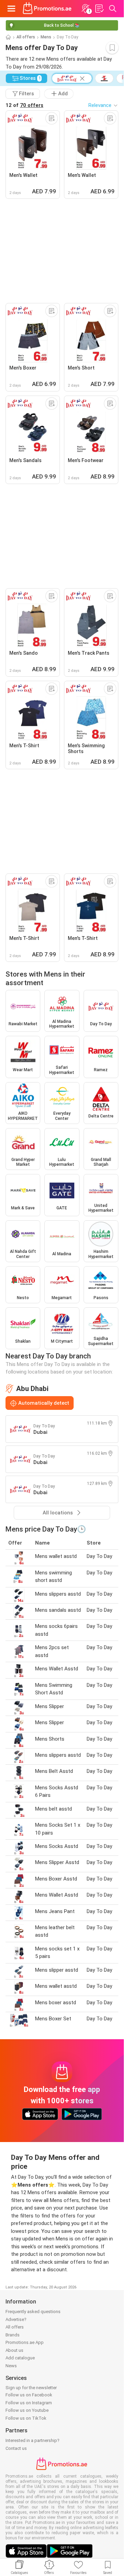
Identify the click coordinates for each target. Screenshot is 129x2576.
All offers (26, 37)
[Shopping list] (99, 9)
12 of (24, 105)
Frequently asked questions (33, 2312)
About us (14, 2350)
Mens (46, 37)
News (11, 2366)
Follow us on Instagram (29, 2403)
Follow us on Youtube (27, 2410)
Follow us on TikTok (26, 2418)
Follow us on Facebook (29, 2395)
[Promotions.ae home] (47, 9)
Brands (13, 2335)
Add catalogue (20, 2358)
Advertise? (16, 2319)
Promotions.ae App (25, 2342)
